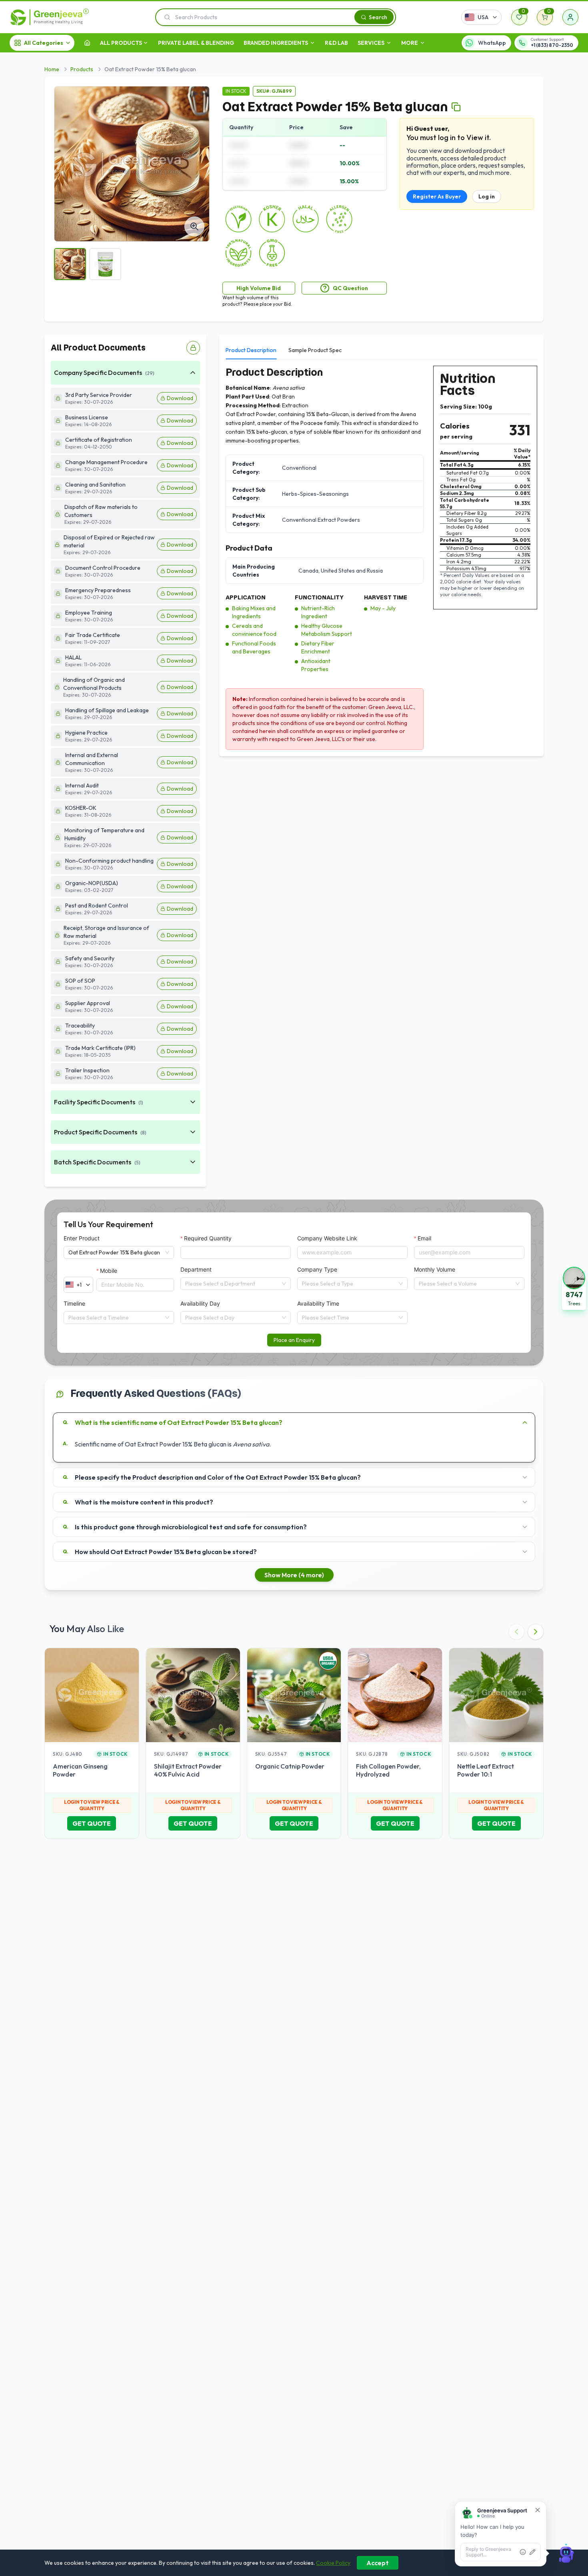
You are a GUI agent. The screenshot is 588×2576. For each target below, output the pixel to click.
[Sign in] (570, 17)
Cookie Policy (333, 2563)
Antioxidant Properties (316, 665)
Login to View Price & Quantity (92, 1805)
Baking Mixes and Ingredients (254, 612)
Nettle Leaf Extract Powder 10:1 (486, 1770)
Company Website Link (327, 1238)
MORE (410, 43)
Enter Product (82, 1238)
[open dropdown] (146, 43)
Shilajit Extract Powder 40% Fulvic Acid (188, 1770)
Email (424, 1238)
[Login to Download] (193, 348)
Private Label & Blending (196, 43)
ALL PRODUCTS (121, 43)
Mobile (109, 1271)
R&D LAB (336, 43)
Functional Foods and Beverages (254, 647)
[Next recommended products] (536, 1632)
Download (180, 398)
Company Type (317, 1269)
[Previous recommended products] (516, 1632)
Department (196, 1269)
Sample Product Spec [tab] (315, 350)
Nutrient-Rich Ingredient (318, 612)
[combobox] (232, 1284)
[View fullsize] (194, 226)
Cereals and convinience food (254, 630)
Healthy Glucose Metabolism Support (327, 630)
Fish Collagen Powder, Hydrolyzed (388, 1770)
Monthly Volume (435, 1269)
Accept (378, 2563)
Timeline (74, 1303)
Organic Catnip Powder (290, 1766)
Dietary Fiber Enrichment (318, 647)
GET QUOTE (92, 1823)
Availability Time (318, 1303)
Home (52, 69)
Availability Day (200, 1303)
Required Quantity (208, 1238)
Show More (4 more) (294, 1575)
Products (82, 69)
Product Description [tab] (251, 350)
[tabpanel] (381, 558)
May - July (383, 608)
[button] (574, 1288)
